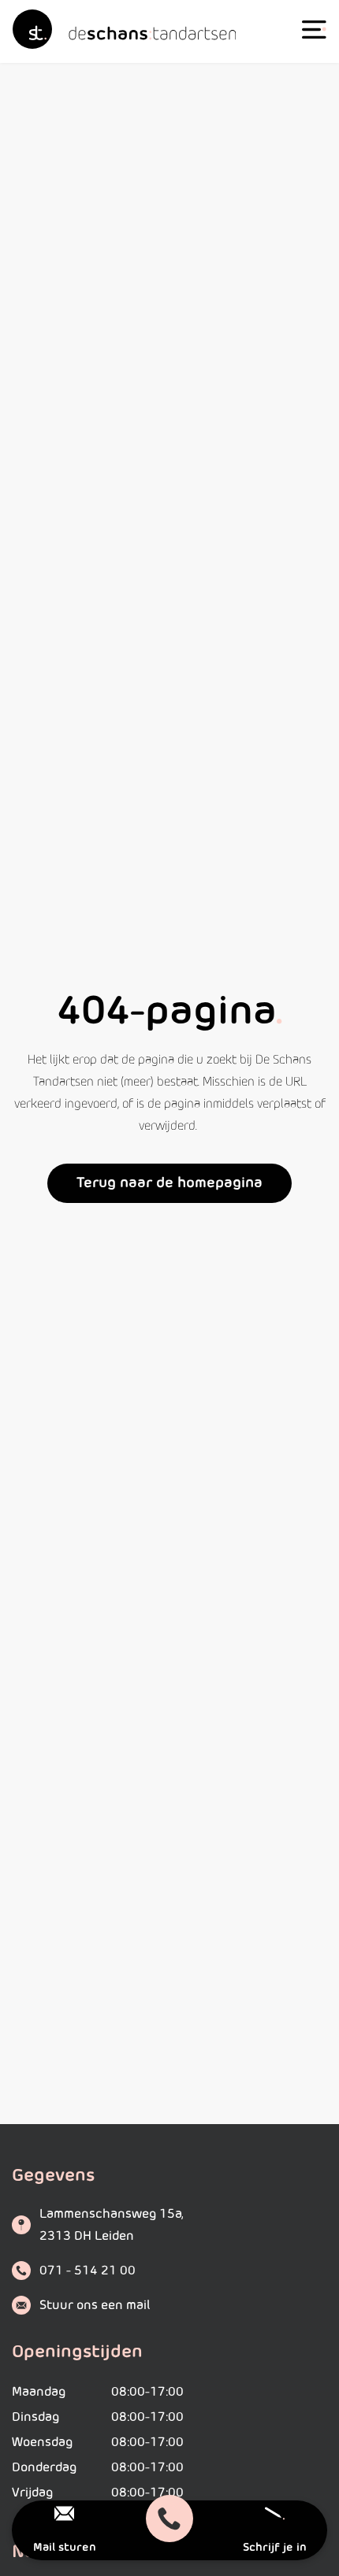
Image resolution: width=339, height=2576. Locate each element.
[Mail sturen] (64, 2513)
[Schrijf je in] (275, 2513)
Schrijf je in (275, 2548)
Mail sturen (65, 2548)
